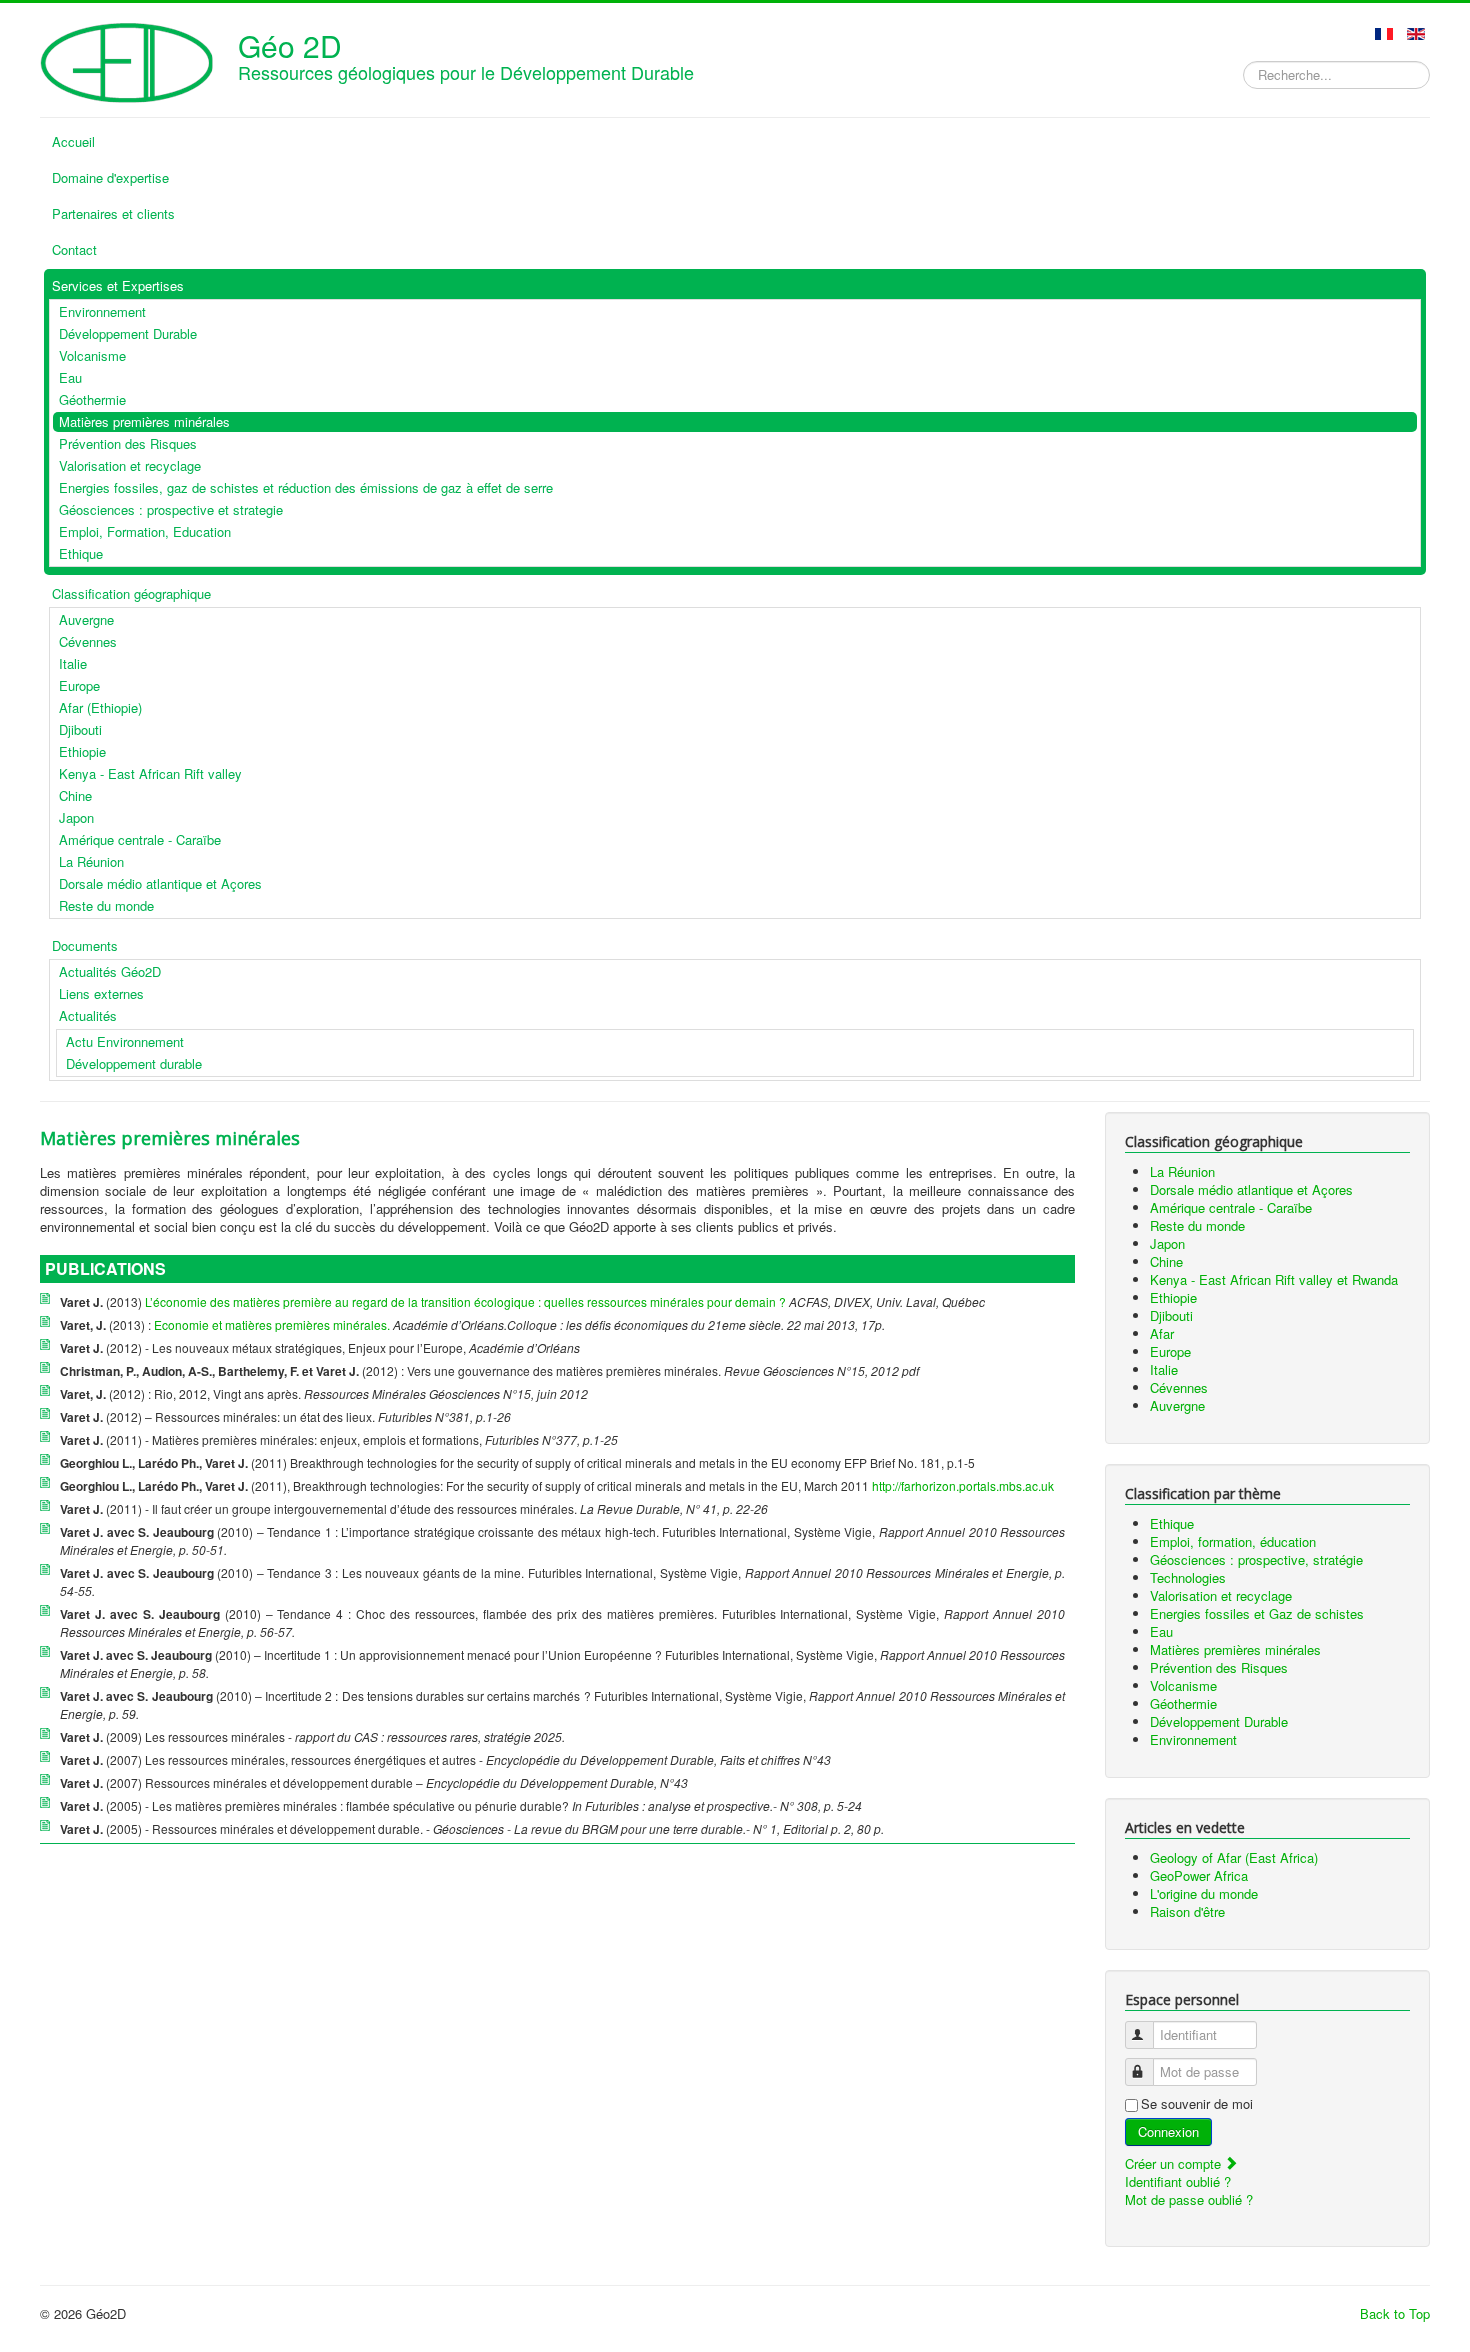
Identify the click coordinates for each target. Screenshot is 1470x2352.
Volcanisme (1183, 1685)
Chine (1166, 1261)
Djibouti (1171, 1315)
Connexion (1168, 2131)
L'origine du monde (1204, 1893)
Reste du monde (1197, 1225)
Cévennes (1179, 1387)
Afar (1162, 1333)
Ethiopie (1173, 1297)
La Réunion (1182, 1171)
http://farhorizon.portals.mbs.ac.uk (963, 1485)
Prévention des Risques (1219, 1667)
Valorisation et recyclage (1221, 1595)
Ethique (1172, 1523)
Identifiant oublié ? (1178, 2181)
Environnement (1193, 1739)
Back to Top (1395, 2313)
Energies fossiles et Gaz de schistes (1257, 1613)
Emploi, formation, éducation (1233, 1541)
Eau (1161, 1631)
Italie (1164, 1369)
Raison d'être (1187, 1911)
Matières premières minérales (1235, 1649)
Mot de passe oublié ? (1189, 2199)
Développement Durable (1219, 1721)
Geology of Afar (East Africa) (1234, 1857)
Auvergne (1177, 1405)
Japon (1167, 1243)
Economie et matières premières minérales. (272, 1324)
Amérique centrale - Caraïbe (1231, 1207)
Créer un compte (1175, 2163)
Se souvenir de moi (1197, 2104)
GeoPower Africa (1199, 1875)
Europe (1170, 1351)
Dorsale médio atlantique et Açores (1251, 1189)
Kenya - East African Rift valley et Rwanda (1274, 1279)
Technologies (1188, 1577)
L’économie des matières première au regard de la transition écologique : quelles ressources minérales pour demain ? (465, 1301)
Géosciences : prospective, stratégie (1256, 1559)
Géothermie (1183, 1703)
